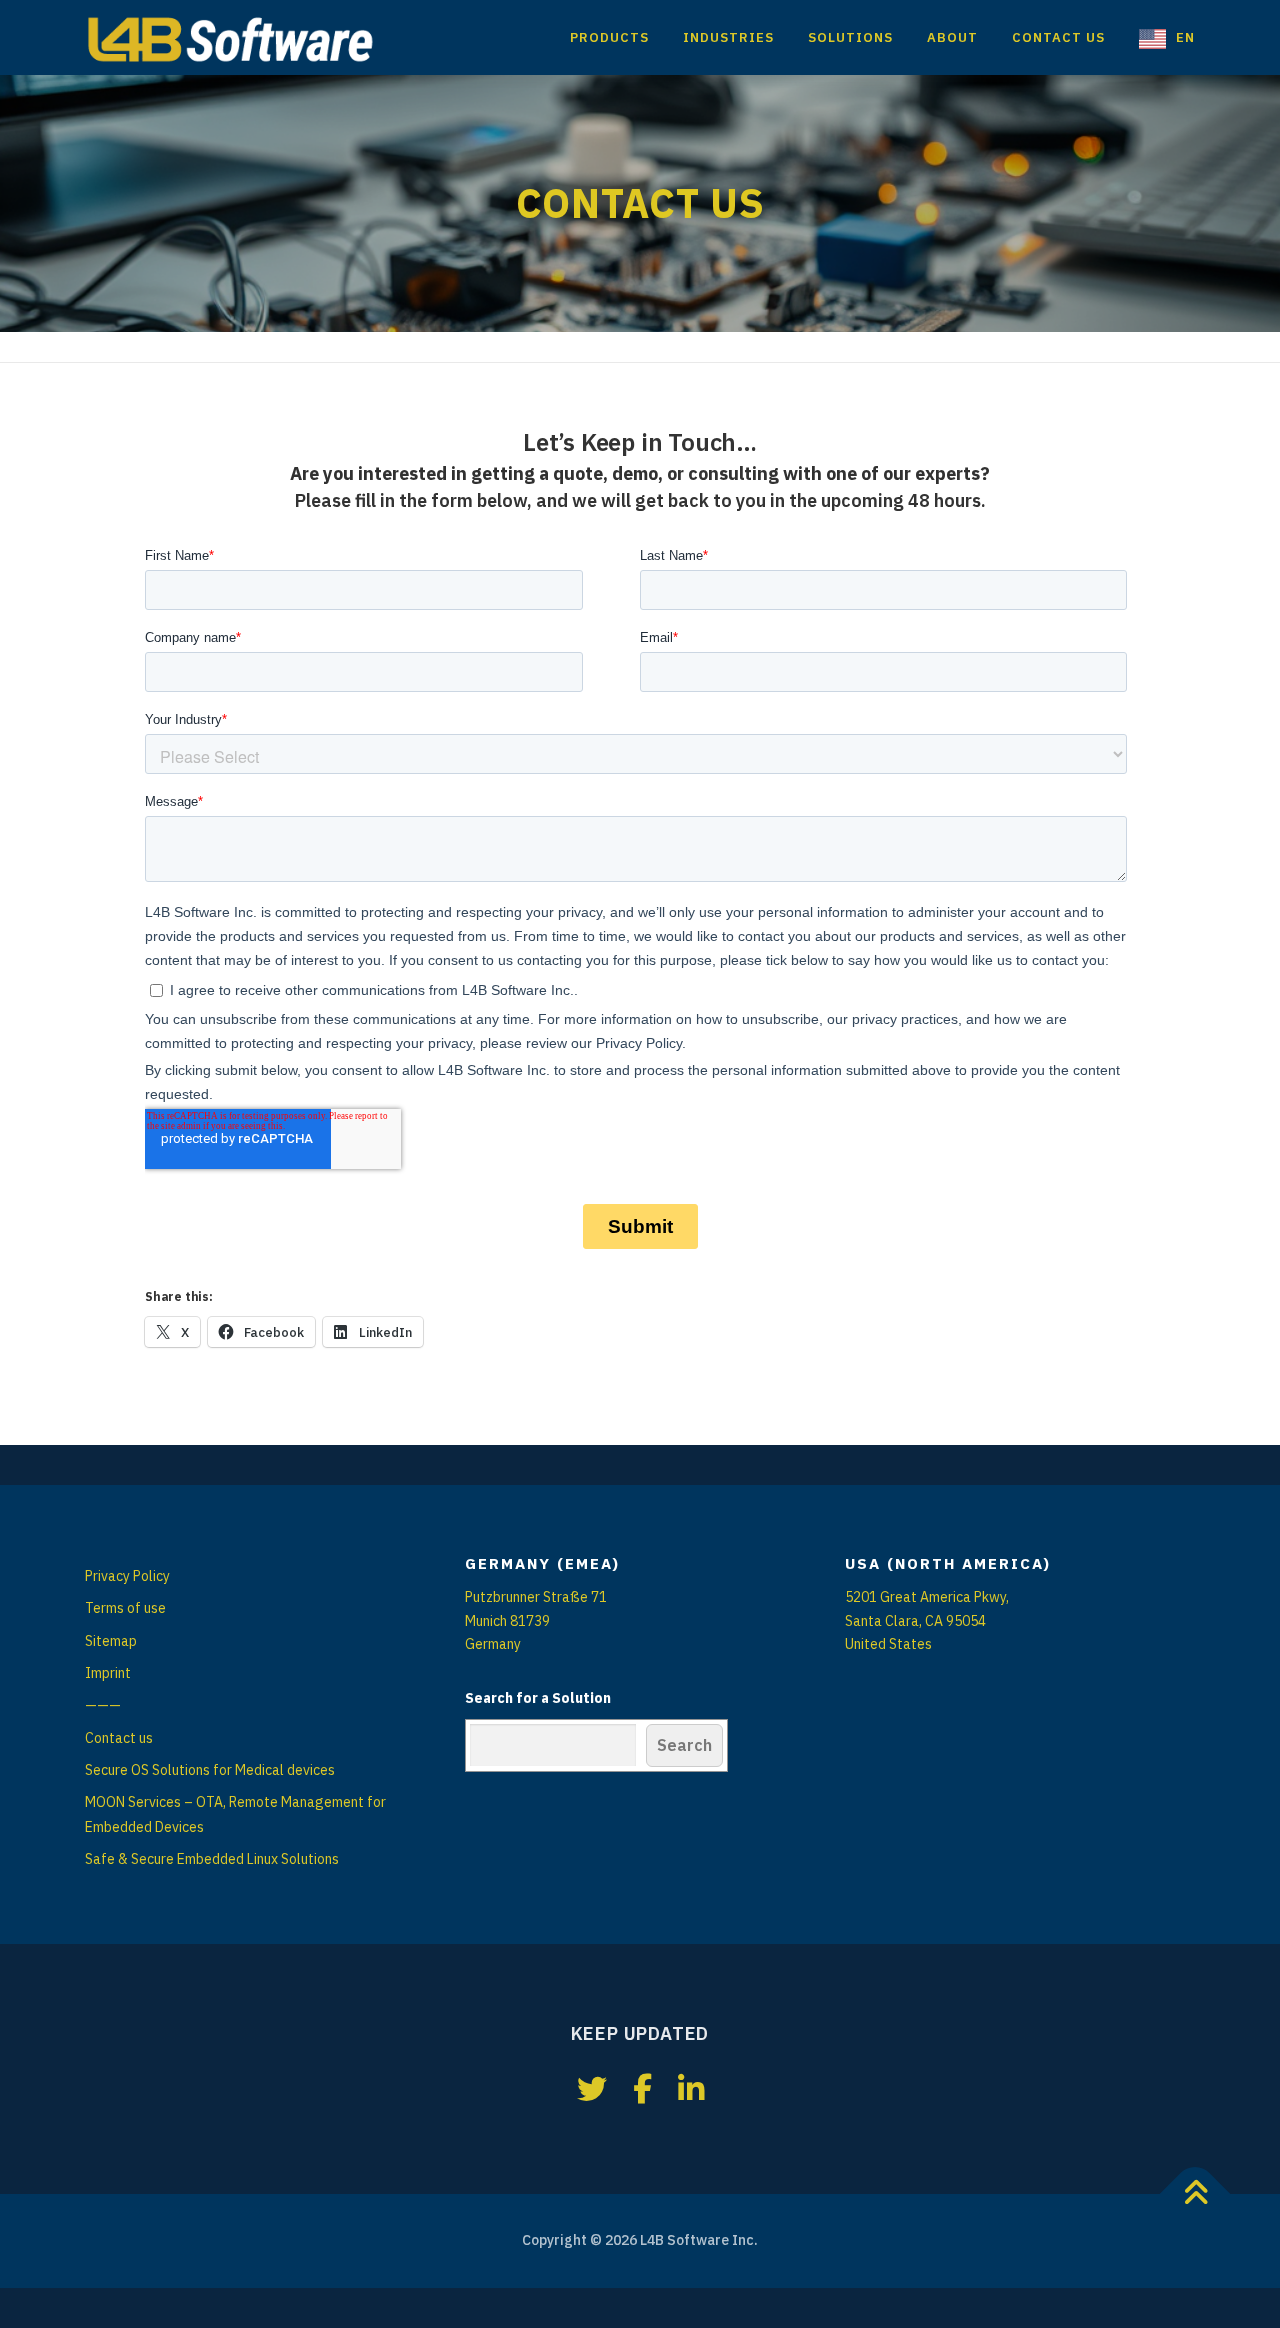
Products (609, 37)
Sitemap (111, 1641)
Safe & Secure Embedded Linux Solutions (212, 1859)
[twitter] (592, 2088)
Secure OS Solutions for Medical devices (210, 1770)
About (952, 37)
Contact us (119, 1738)
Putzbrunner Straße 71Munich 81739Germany (536, 1621)
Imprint (108, 1673)
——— (103, 1705)
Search (684, 1745)
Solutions (850, 37)
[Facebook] (642, 2088)
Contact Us (1058, 37)
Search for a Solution (538, 1698)
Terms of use (125, 1608)
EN (1185, 37)
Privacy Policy (127, 1576)
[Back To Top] (1195, 2194)
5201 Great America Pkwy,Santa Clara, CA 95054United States (927, 1621)
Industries (728, 37)
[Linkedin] (691, 2088)
